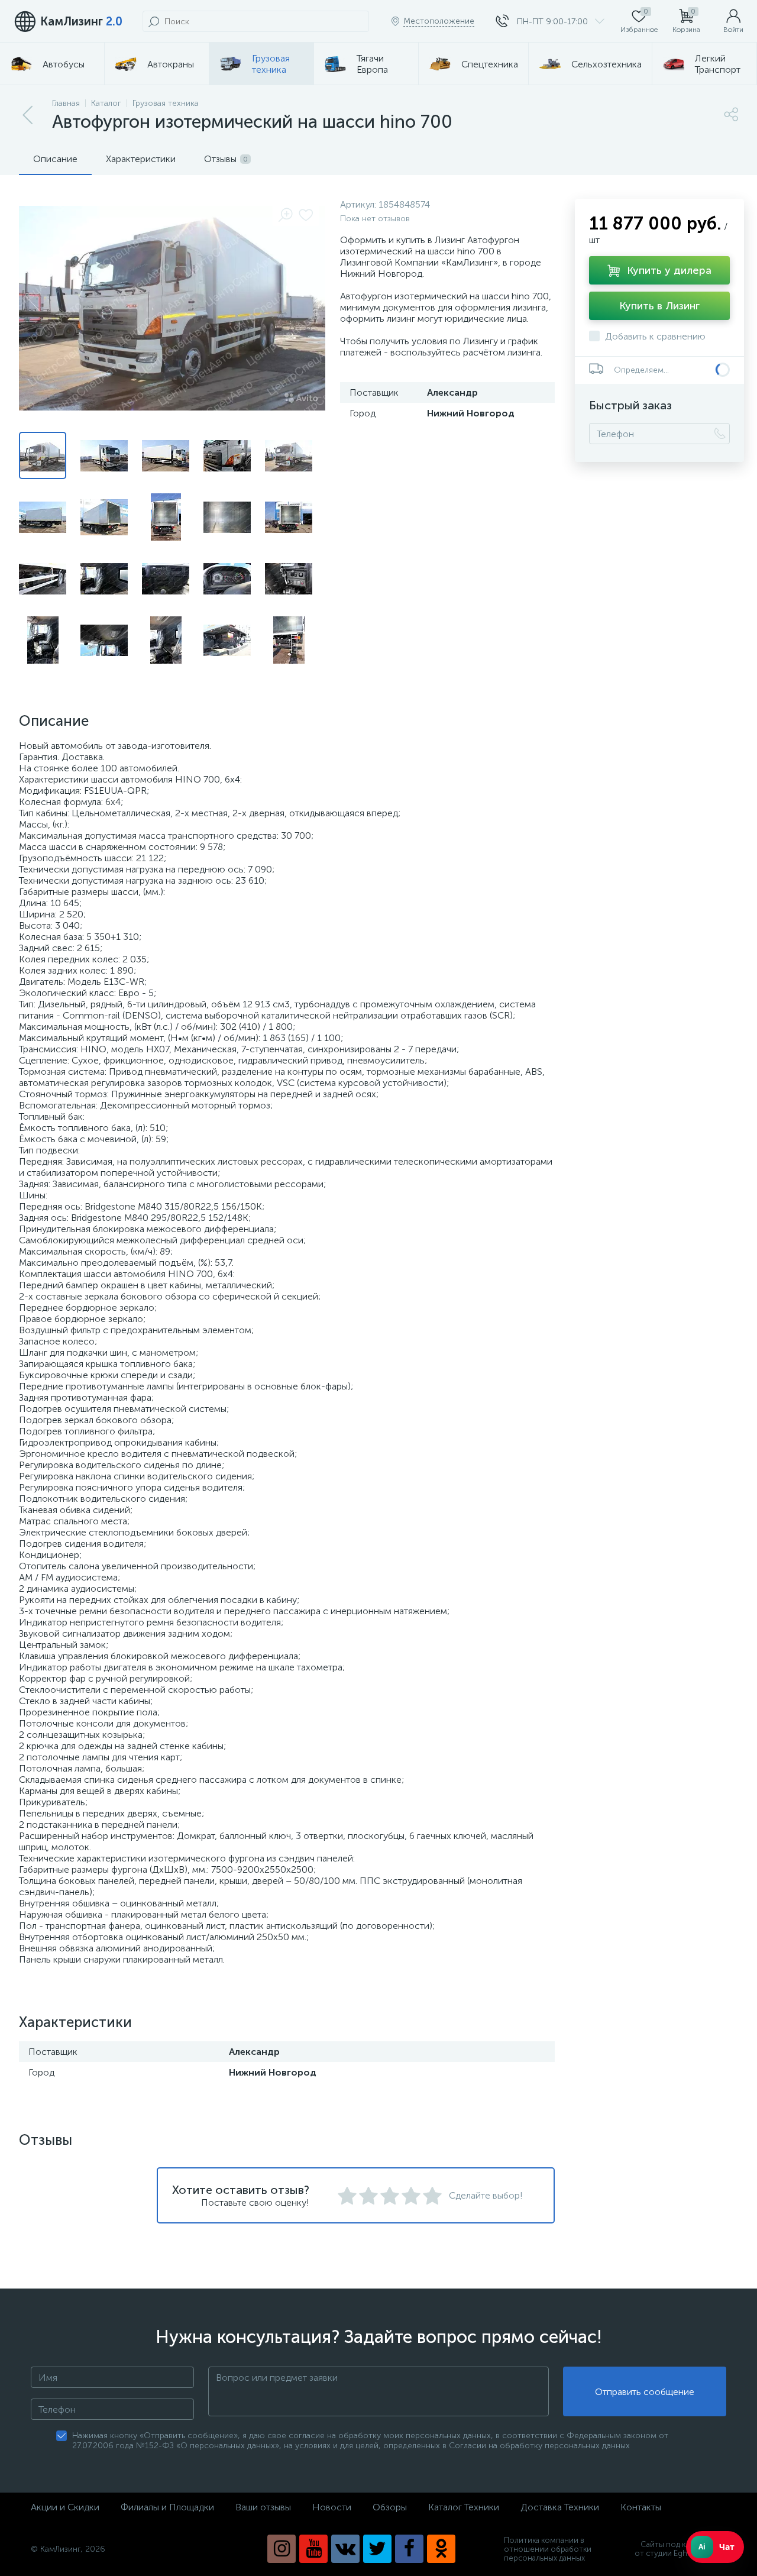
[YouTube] (313, 2549)
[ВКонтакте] (345, 2549)
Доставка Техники (560, 2507)
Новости (332, 2507)
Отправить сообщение (645, 2392)
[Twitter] (377, 2549)
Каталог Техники (464, 2507)
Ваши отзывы (263, 2507)
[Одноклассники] (441, 2549)
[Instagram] (282, 2549)
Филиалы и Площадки (167, 2507)
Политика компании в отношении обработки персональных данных (548, 2549)
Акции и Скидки (65, 2507)
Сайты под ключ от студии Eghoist (667, 2549)
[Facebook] (409, 2549)
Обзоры (390, 2507)
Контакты (641, 2507)
